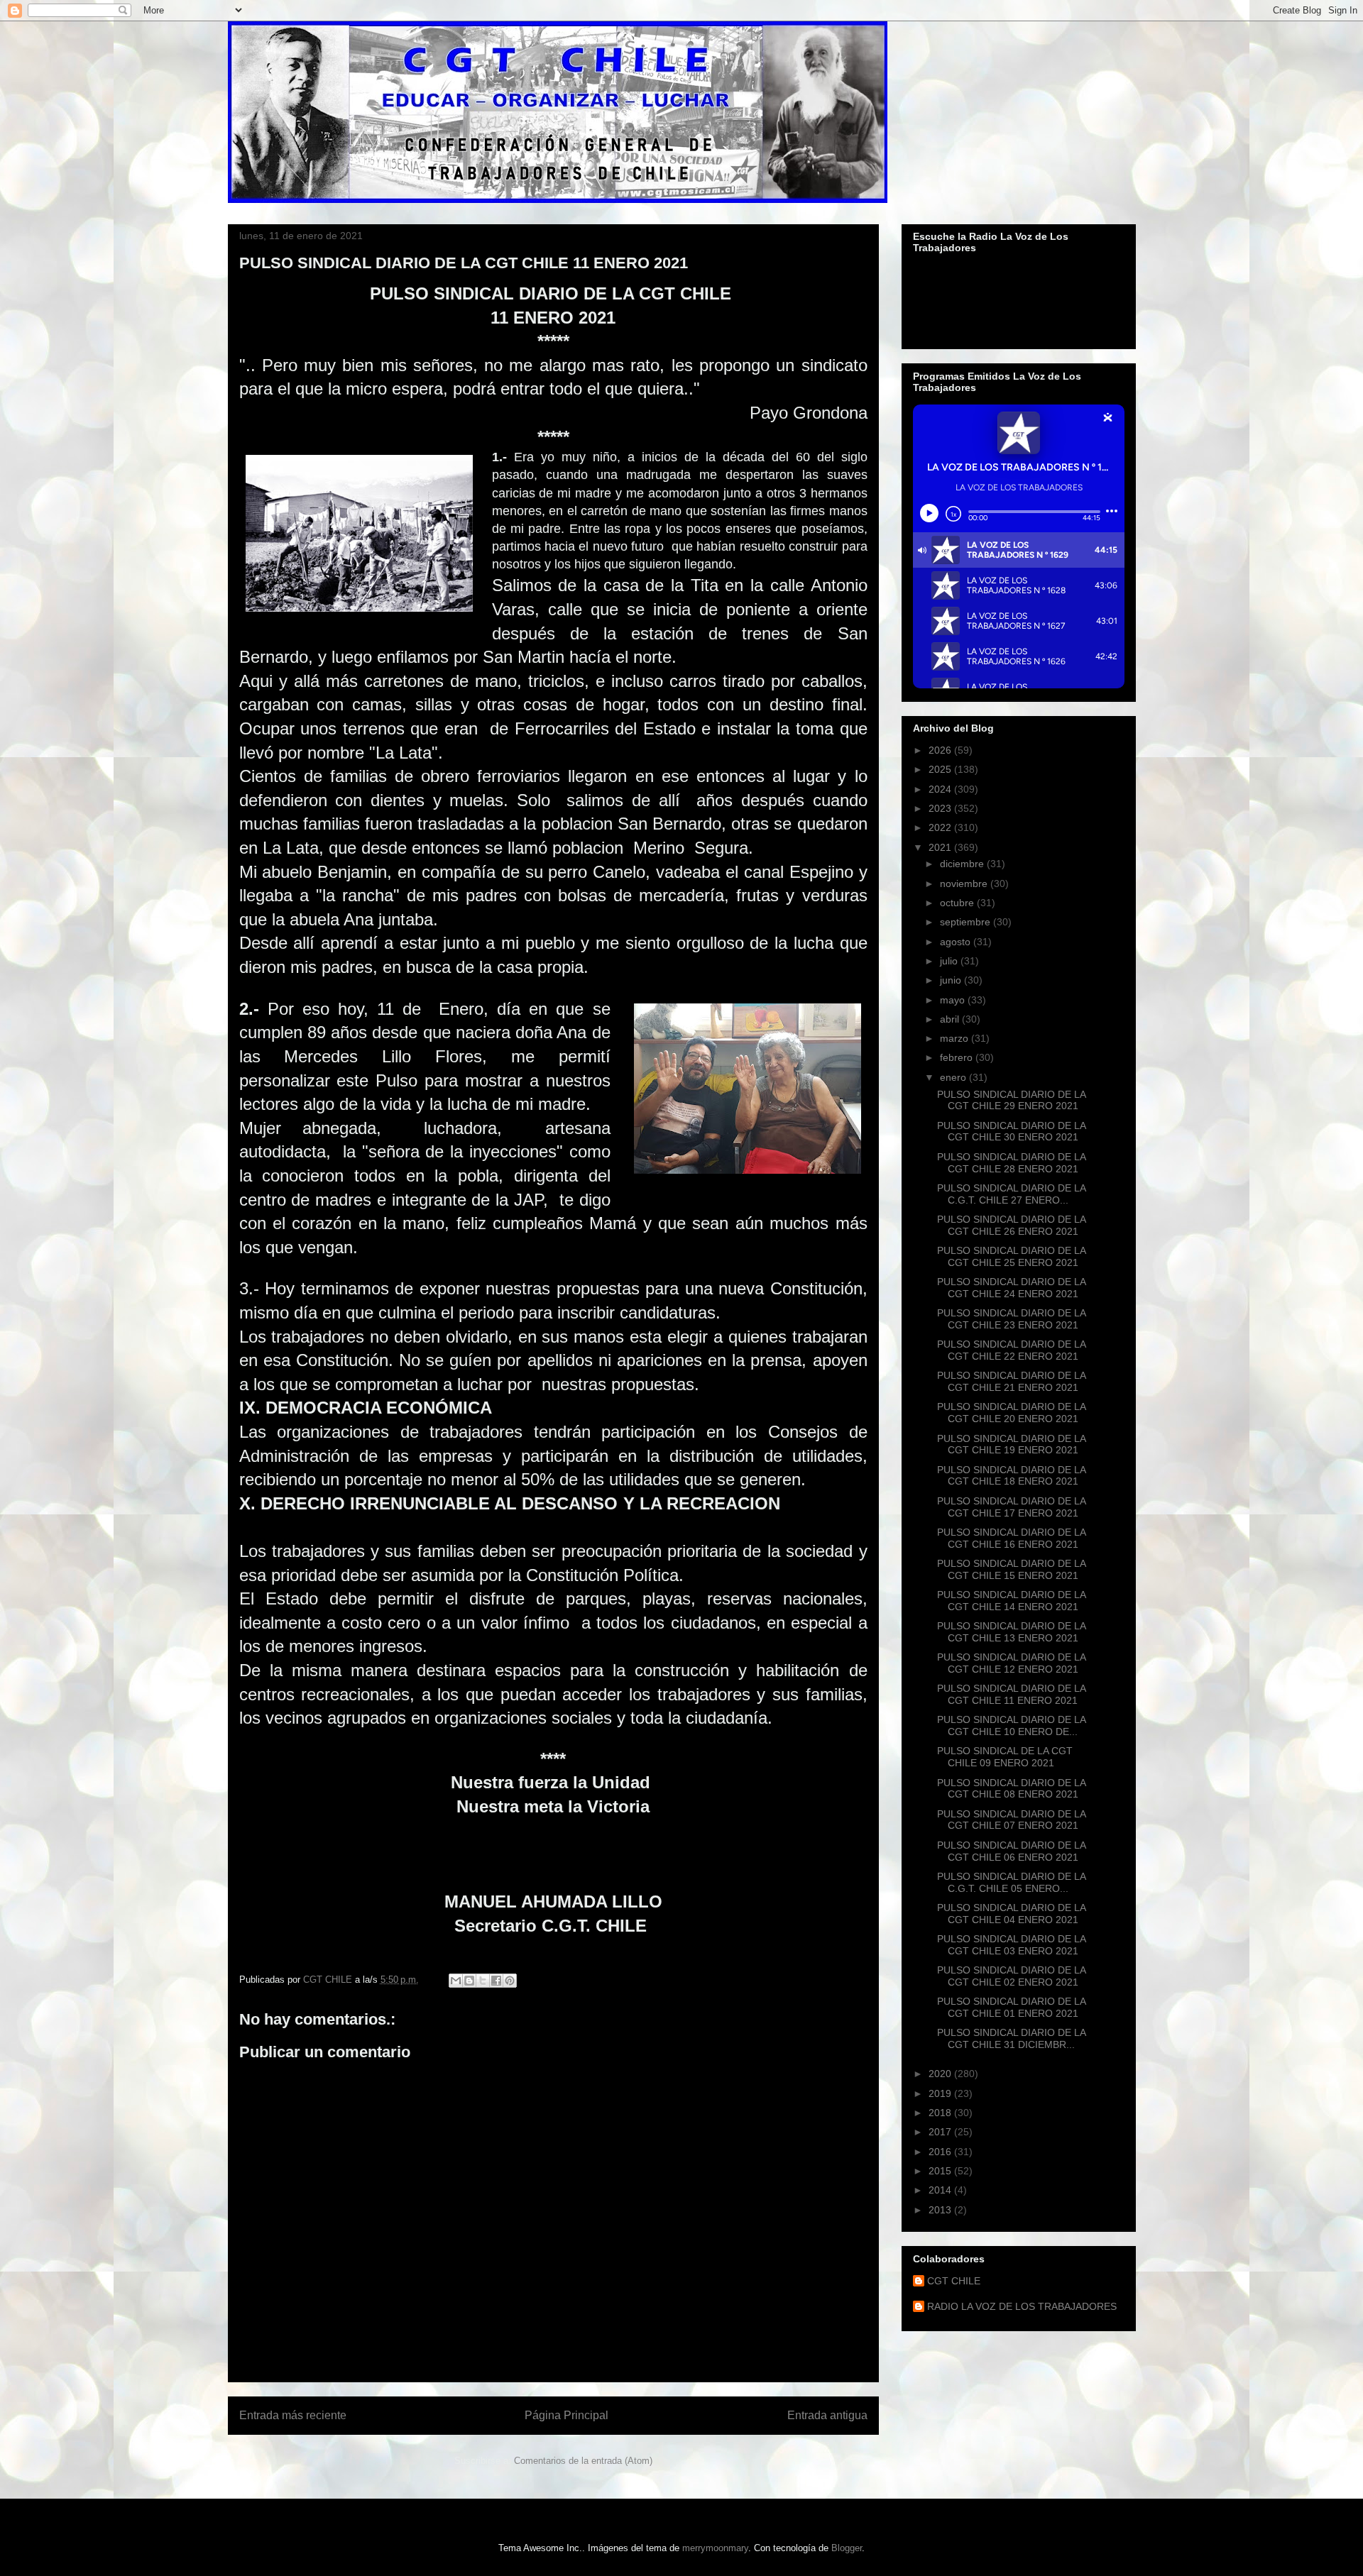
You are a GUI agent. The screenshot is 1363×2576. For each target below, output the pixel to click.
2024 (941, 789)
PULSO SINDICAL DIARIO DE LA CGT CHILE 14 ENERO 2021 (1011, 1601)
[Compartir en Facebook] (496, 1981)
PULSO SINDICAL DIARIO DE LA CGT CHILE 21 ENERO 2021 (1011, 1381)
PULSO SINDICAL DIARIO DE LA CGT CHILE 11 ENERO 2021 (1011, 1694)
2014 (941, 2190)
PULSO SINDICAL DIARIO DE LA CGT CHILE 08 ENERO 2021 (1011, 1789)
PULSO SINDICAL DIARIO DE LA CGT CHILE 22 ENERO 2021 (1011, 1350)
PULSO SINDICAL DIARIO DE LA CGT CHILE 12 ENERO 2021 (1011, 1663)
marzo (956, 1038)
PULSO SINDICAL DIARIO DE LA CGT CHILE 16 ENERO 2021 (1011, 1538)
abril (951, 1019)
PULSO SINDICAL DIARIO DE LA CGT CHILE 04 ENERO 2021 (1011, 1914)
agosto (957, 942)
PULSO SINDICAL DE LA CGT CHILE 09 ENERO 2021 (1005, 1757)
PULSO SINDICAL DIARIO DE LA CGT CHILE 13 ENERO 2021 (1011, 1632)
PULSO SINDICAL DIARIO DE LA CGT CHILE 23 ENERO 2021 (1011, 1319)
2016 (941, 2152)
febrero (958, 1057)
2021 (941, 847)
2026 (941, 750)
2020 (941, 2074)
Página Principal (566, 2415)
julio (950, 961)
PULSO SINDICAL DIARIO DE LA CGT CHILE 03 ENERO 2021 (1011, 1945)
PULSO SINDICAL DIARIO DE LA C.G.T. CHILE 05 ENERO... (1011, 1882)
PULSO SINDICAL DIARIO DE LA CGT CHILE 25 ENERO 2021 (1011, 1256)
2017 (941, 2132)
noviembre (965, 884)
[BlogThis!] (469, 1981)
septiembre (967, 922)
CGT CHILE (954, 2281)
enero (954, 1077)
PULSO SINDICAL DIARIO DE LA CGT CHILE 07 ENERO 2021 (1011, 1820)
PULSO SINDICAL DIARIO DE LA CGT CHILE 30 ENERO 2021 (1011, 1132)
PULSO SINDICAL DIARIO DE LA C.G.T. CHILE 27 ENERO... (1011, 1194)
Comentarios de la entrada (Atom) (583, 2461)
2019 (941, 2093)
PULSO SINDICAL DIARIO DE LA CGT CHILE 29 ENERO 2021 (1011, 1100)
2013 (941, 2210)
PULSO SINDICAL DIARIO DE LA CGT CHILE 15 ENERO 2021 (1011, 1569)
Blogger (847, 2548)
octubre (958, 903)
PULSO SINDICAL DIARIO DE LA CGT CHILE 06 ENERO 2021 (1011, 1851)
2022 (941, 827)
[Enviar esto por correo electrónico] (456, 1981)
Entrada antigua (827, 2415)
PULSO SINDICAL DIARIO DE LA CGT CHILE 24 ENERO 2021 (1011, 1288)
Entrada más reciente (293, 2415)
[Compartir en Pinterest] (510, 1981)
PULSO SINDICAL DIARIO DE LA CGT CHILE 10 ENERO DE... (1011, 1725)
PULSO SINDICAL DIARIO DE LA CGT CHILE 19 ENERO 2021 (1011, 1444)
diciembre (963, 864)
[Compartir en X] (483, 1981)
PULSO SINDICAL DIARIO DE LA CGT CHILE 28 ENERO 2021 (1011, 1163)
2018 (941, 2113)
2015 (941, 2171)
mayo (954, 1000)
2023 (941, 808)
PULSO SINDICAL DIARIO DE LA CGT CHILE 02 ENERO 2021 (1011, 1976)
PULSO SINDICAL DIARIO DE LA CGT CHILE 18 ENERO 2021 (1011, 1476)
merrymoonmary (715, 2548)
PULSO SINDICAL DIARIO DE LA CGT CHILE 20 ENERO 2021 (1011, 1413)
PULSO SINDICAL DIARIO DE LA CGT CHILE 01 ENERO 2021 (1011, 2007)
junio (952, 980)
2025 (941, 769)
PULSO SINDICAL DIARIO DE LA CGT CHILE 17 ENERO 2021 (1011, 1507)
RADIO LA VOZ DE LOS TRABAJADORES (1022, 2306)
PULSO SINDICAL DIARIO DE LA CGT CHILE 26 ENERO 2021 (1011, 1225)
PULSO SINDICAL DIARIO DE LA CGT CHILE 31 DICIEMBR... (1011, 2038)
